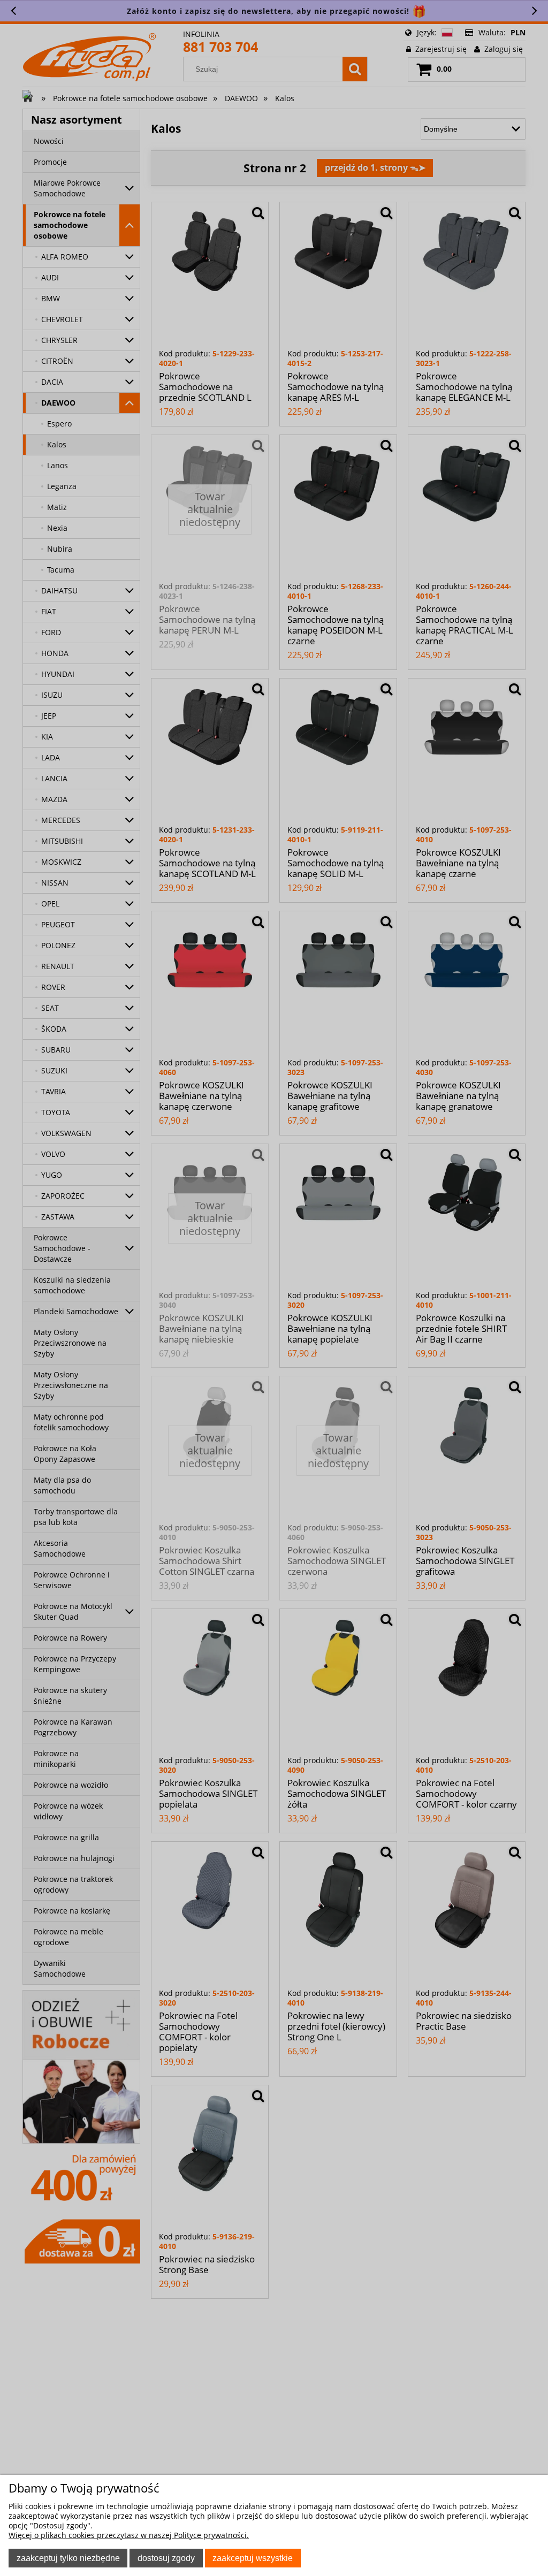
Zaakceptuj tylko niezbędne (68, 2558)
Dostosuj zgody (166, 2558)
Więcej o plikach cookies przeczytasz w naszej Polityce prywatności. (129, 2535)
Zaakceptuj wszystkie (253, 2558)
